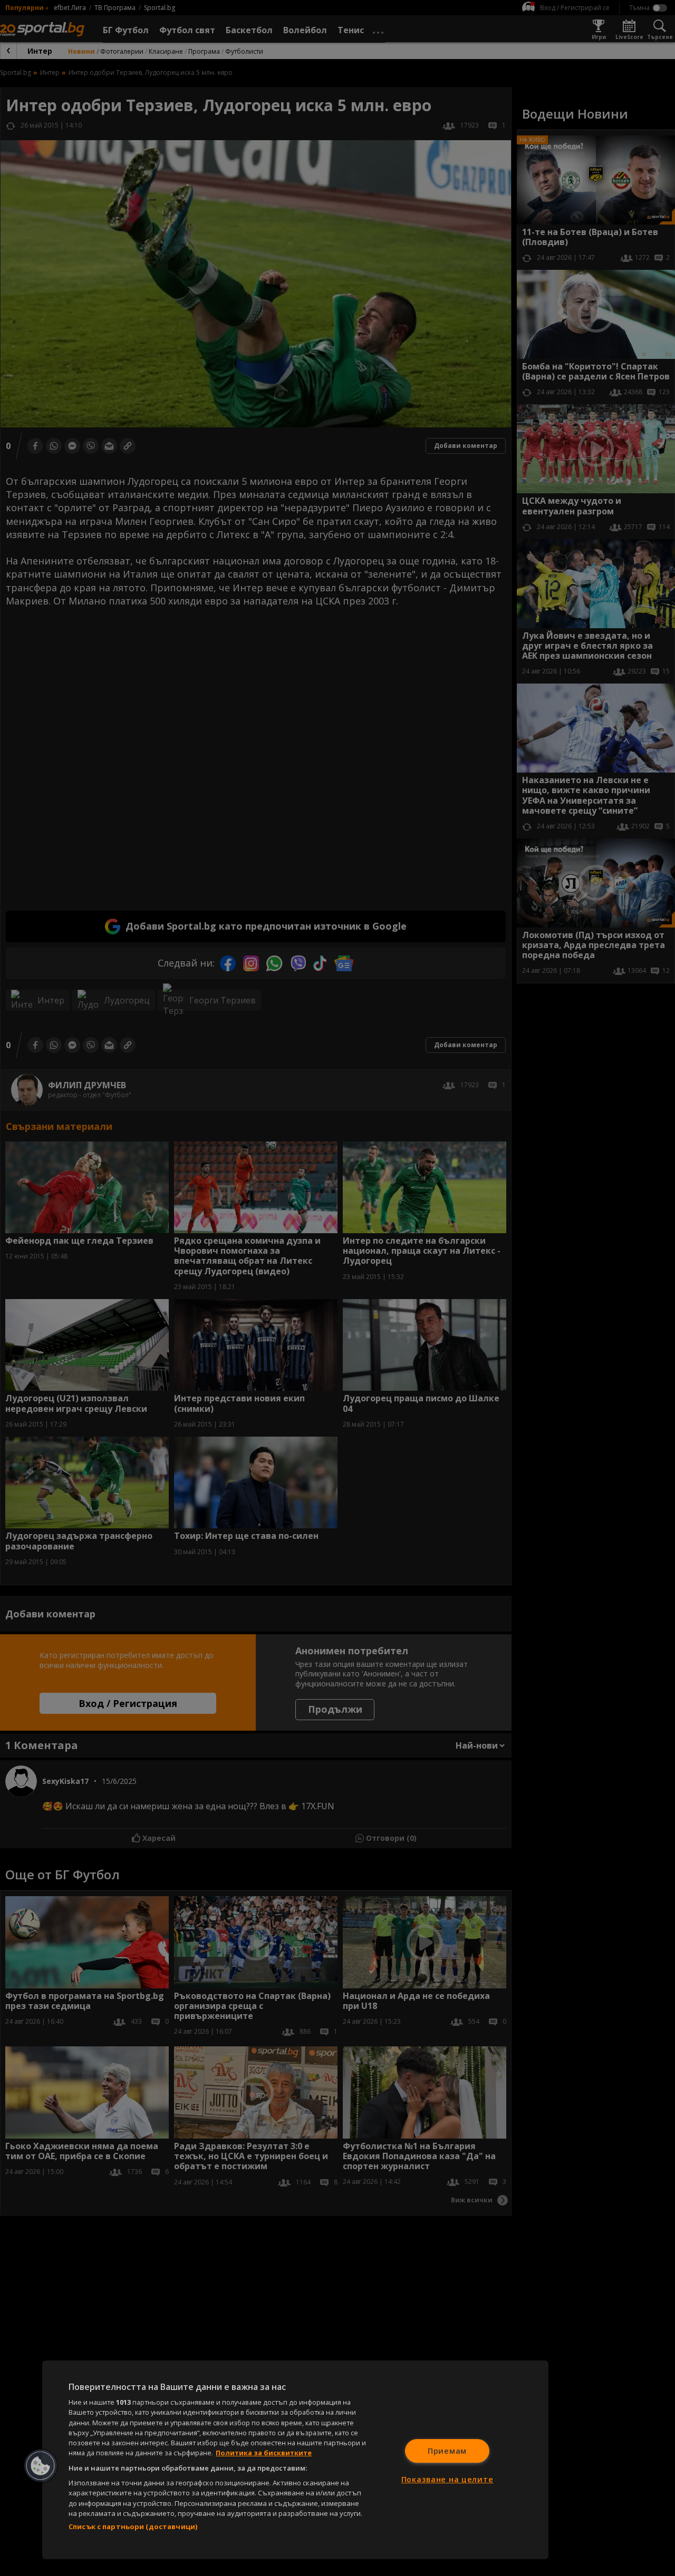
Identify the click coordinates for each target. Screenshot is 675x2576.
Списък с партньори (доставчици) (133, 2526)
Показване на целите (447, 2479)
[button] (41, 2466)
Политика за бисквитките (264, 2453)
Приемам (447, 2451)
